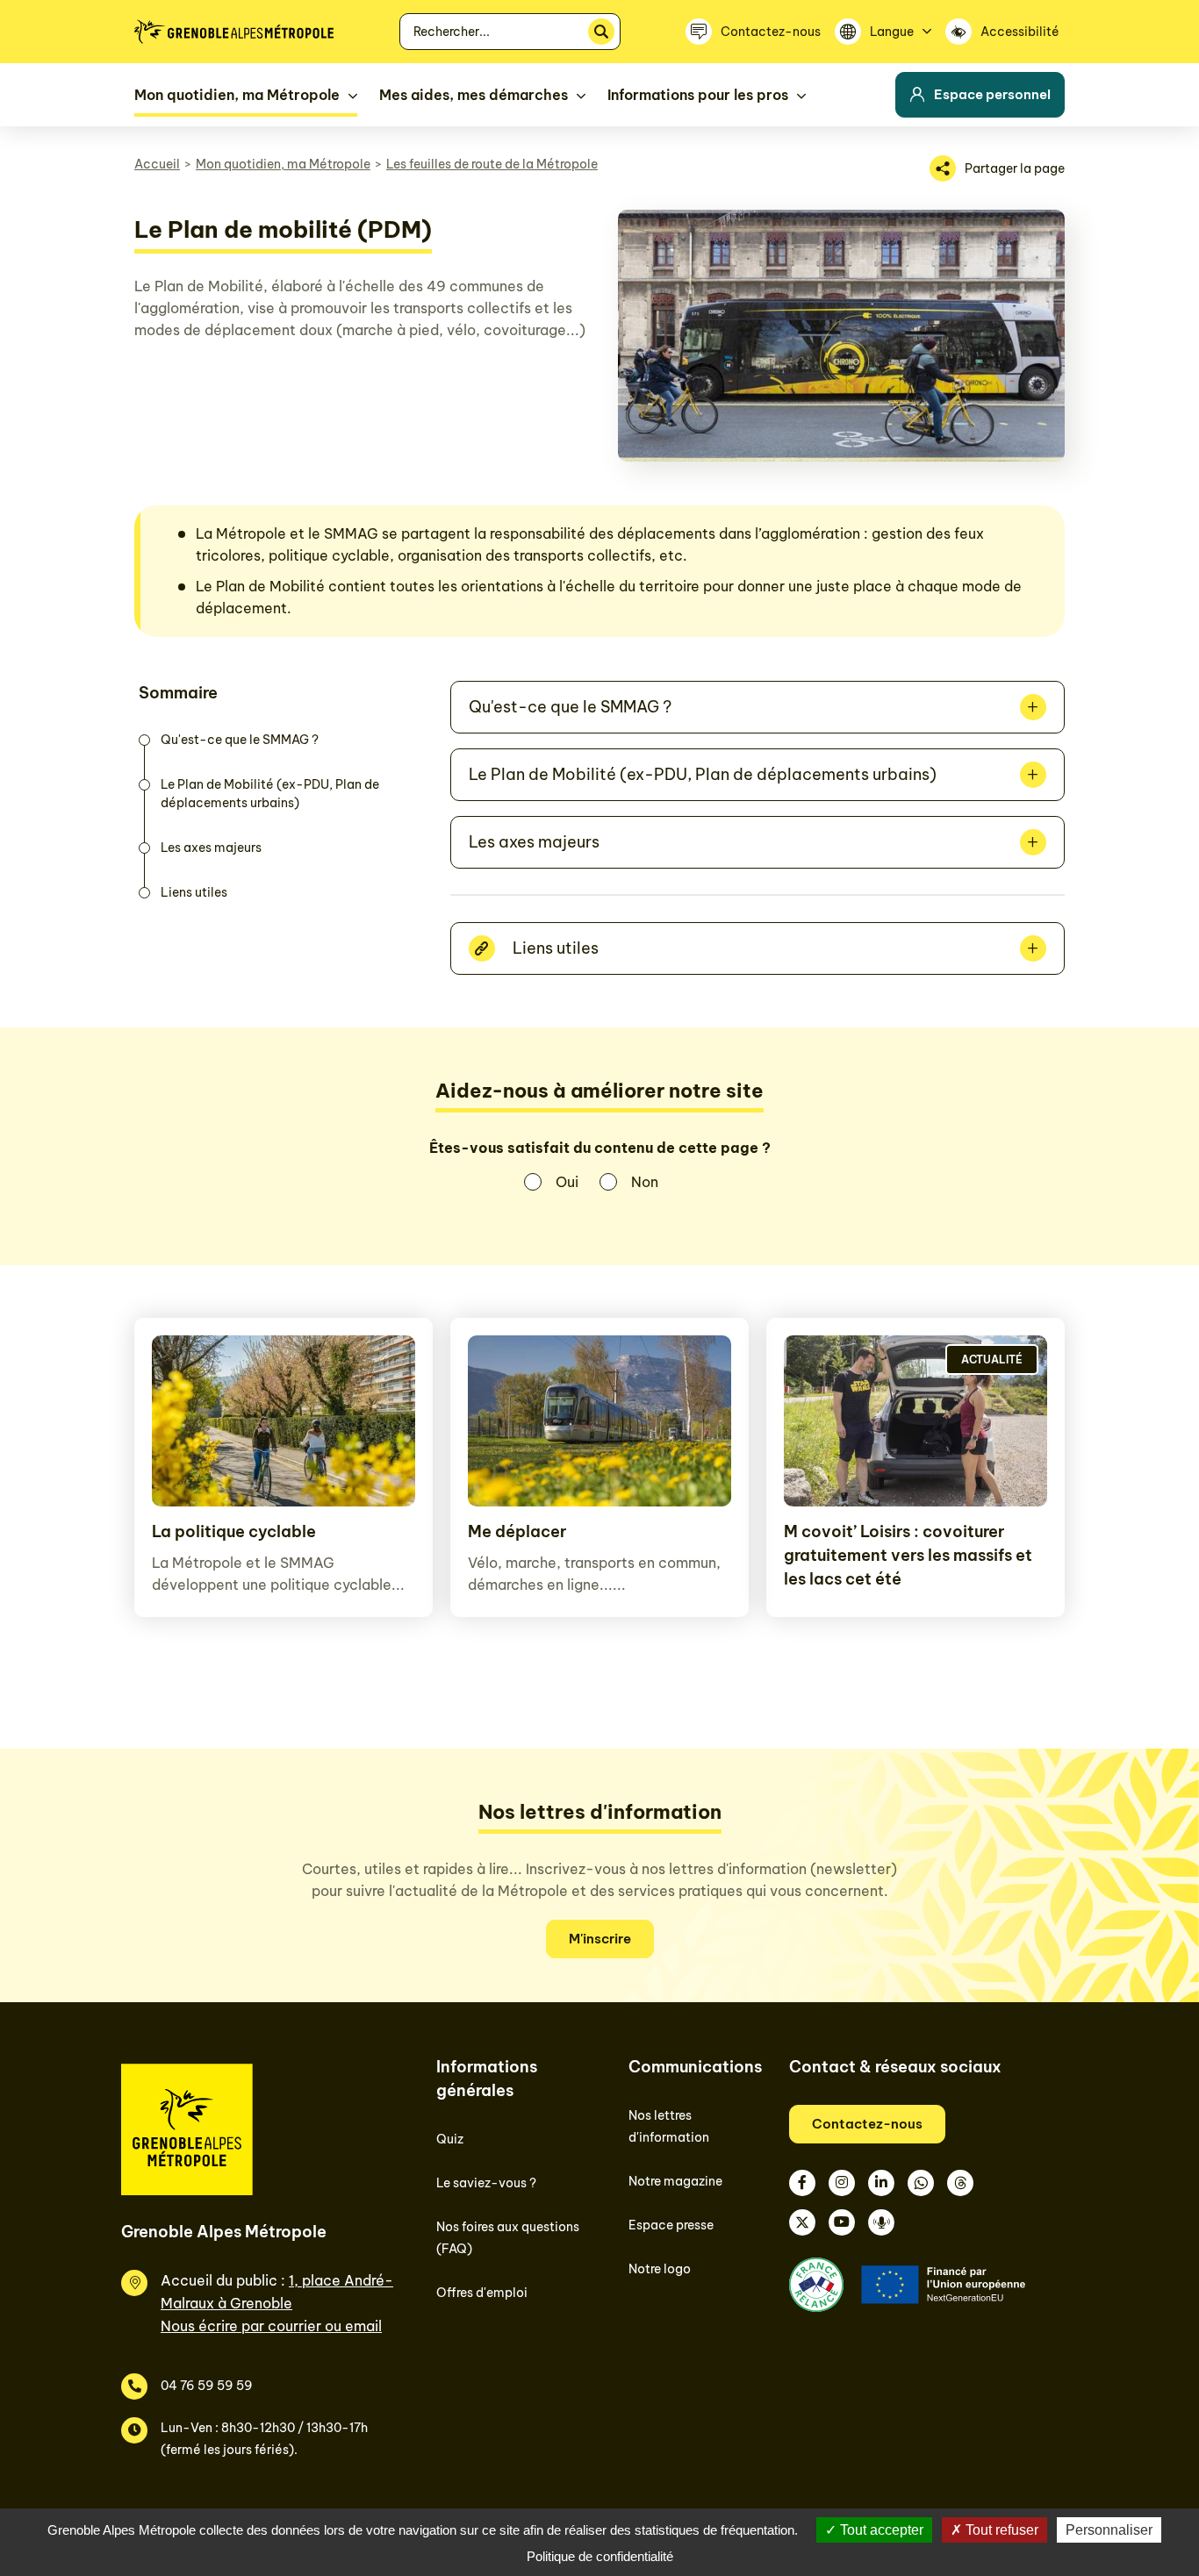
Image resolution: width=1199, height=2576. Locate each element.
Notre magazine (675, 2181)
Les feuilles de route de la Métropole (492, 164)
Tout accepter (880, 2530)
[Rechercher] (601, 32)
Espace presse (671, 2225)
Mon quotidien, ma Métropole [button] (237, 95)
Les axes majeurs (211, 848)
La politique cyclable (234, 1531)
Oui (567, 1182)
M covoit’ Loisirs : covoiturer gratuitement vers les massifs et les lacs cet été (908, 1555)
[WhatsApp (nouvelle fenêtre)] (921, 2183)
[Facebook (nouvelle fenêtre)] (802, 2183)
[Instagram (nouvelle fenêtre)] (842, 2183)
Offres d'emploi (482, 2293)
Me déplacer (517, 1531)
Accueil (157, 164)
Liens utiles (194, 892)
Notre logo (660, 2269)
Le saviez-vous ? (486, 2183)
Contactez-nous (867, 2124)
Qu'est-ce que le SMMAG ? (240, 740)
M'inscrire (600, 1939)
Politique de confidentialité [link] (600, 2556)
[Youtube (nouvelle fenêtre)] (842, 2222)
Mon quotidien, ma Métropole (283, 164)
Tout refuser (1000, 2530)
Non (645, 1182)
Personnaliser (1109, 2530)
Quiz (450, 2139)
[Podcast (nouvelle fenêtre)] (881, 2222)
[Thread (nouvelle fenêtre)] (960, 2183)
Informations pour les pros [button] (698, 95)
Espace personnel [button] (992, 94)
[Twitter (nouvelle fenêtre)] (802, 2222)
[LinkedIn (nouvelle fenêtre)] (881, 2183)
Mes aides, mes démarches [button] (474, 95)
